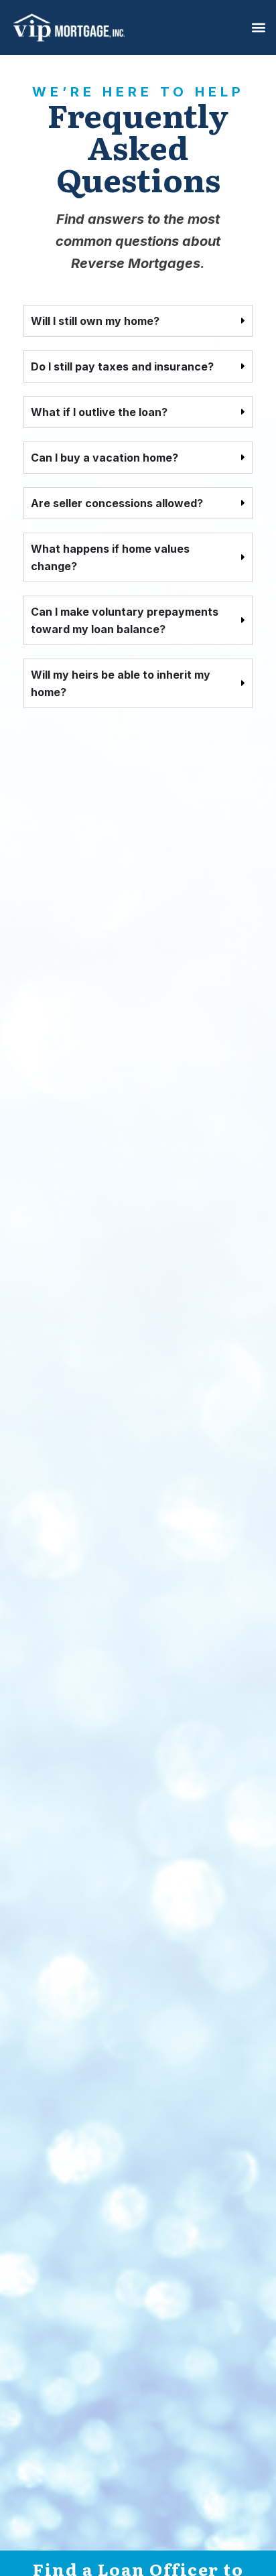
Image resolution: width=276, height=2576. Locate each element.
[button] (258, 28)
